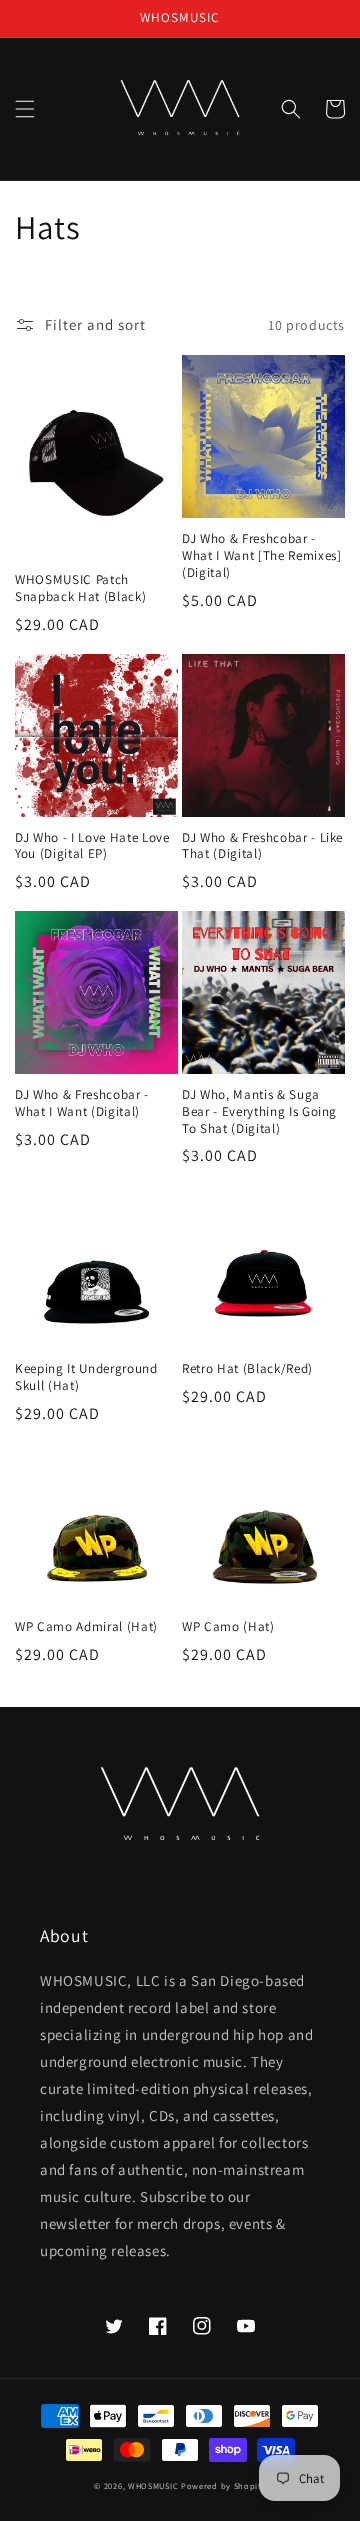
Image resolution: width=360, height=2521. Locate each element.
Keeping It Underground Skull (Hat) (86, 1377)
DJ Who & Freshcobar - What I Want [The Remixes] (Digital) (262, 556)
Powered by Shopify (223, 2485)
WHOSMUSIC (153, 2485)
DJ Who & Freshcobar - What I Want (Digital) (82, 1103)
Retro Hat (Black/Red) (247, 1369)
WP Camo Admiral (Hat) (86, 1627)
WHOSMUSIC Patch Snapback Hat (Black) (80, 588)
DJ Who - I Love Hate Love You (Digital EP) (92, 846)
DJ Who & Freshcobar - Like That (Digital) (262, 846)
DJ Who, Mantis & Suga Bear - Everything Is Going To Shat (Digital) (259, 1112)
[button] (25, 109)
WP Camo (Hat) (228, 1627)
